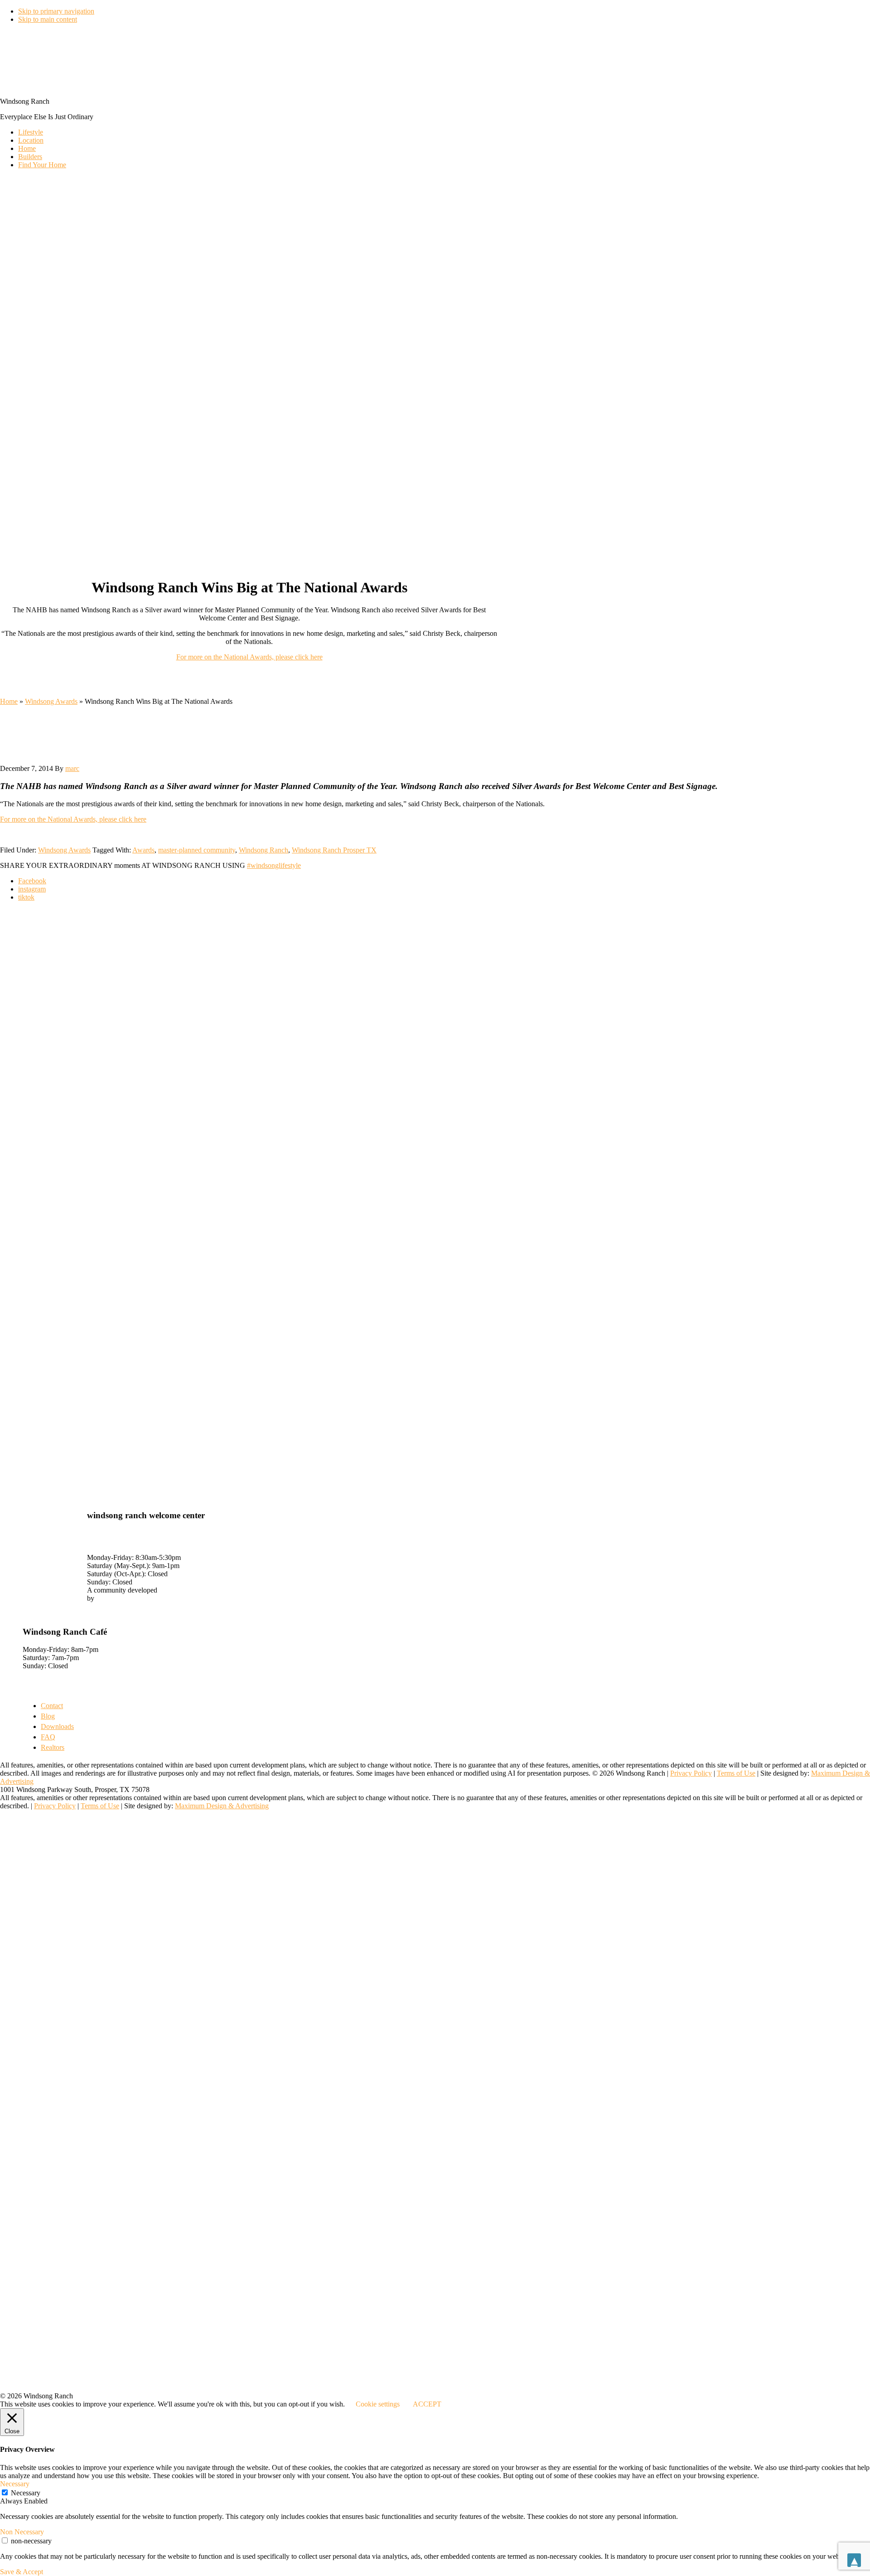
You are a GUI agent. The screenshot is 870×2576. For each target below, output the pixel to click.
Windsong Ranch (263, 850)
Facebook (32, 881)
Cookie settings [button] (378, 2404)
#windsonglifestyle (274, 865)
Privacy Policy (691, 1773)
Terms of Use (736, 1773)
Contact (52, 1706)
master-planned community (197, 850)
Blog (48, 1716)
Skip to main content (48, 19)
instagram (32, 889)
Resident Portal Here (52, 1606)
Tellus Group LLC (123, 1598)
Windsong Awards (51, 701)
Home (9, 701)
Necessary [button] (15, 2484)
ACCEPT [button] (427, 2404)
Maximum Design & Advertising (222, 1806)
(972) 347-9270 (109, 1549)
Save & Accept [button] (22, 2572)
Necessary (26, 2493)
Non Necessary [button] (22, 2532)
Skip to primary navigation (56, 11)
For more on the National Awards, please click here (249, 657)
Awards (143, 850)
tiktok (26, 897)
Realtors (53, 1747)
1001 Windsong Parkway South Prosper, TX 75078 (133, 1537)
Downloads (57, 1726)
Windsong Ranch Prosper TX (334, 850)
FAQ (48, 1737)
